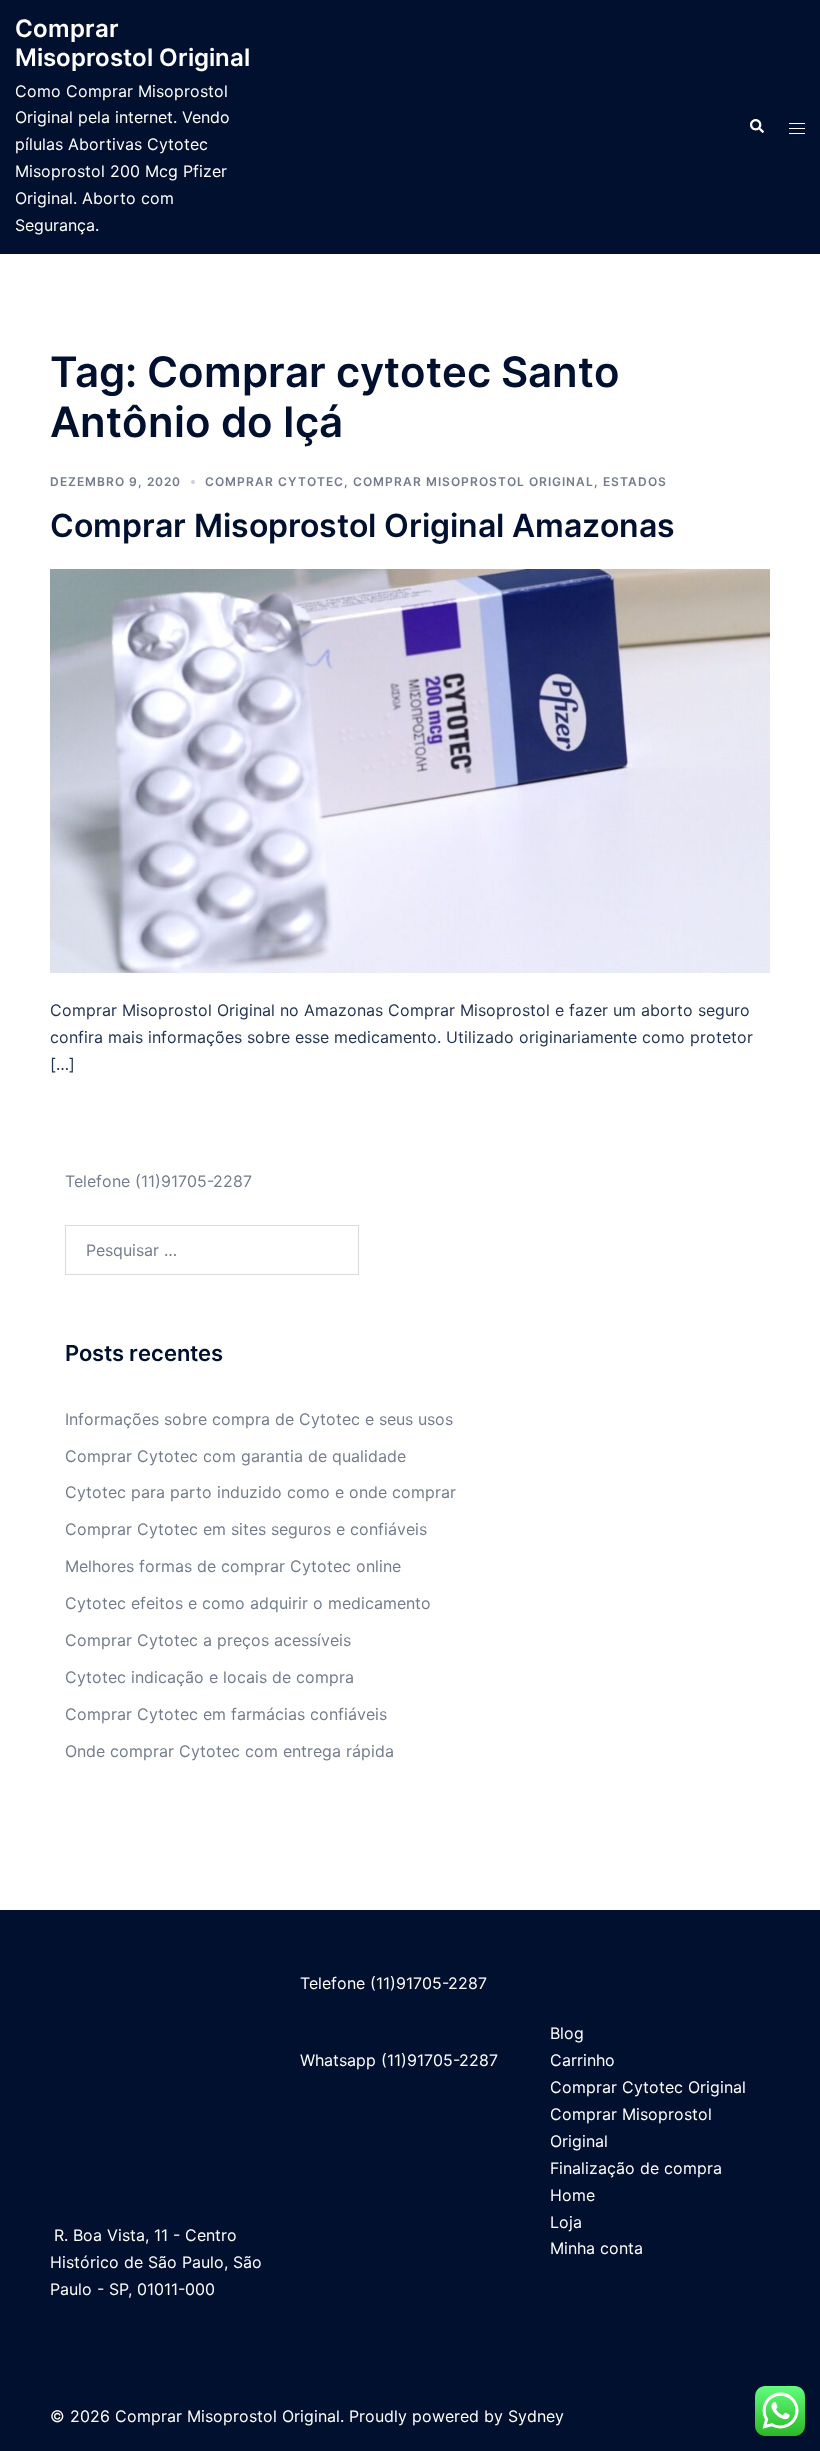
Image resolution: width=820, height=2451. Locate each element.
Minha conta (596, 2248)
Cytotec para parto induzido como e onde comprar (260, 1492)
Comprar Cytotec (274, 481)
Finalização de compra (636, 2168)
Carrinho (582, 2060)
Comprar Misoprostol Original (132, 43)
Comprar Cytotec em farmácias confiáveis (226, 1714)
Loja (566, 2222)
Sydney (536, 2416)
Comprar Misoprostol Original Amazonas (362, 525)
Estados (635, 481)
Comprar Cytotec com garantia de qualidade (235, 1456)
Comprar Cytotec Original (648, 2087)
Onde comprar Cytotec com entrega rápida (229, 1751)
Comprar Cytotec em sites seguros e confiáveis (246, 1529)
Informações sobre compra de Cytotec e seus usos (259, 1419)
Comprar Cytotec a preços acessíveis (208, 1640)
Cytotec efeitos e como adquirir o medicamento (248, 1603)
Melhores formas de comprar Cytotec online (233, 1566)
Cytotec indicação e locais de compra (209, 1677)
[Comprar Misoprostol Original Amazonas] (410, 770)
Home (572, 2195)
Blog (567, 2033)
